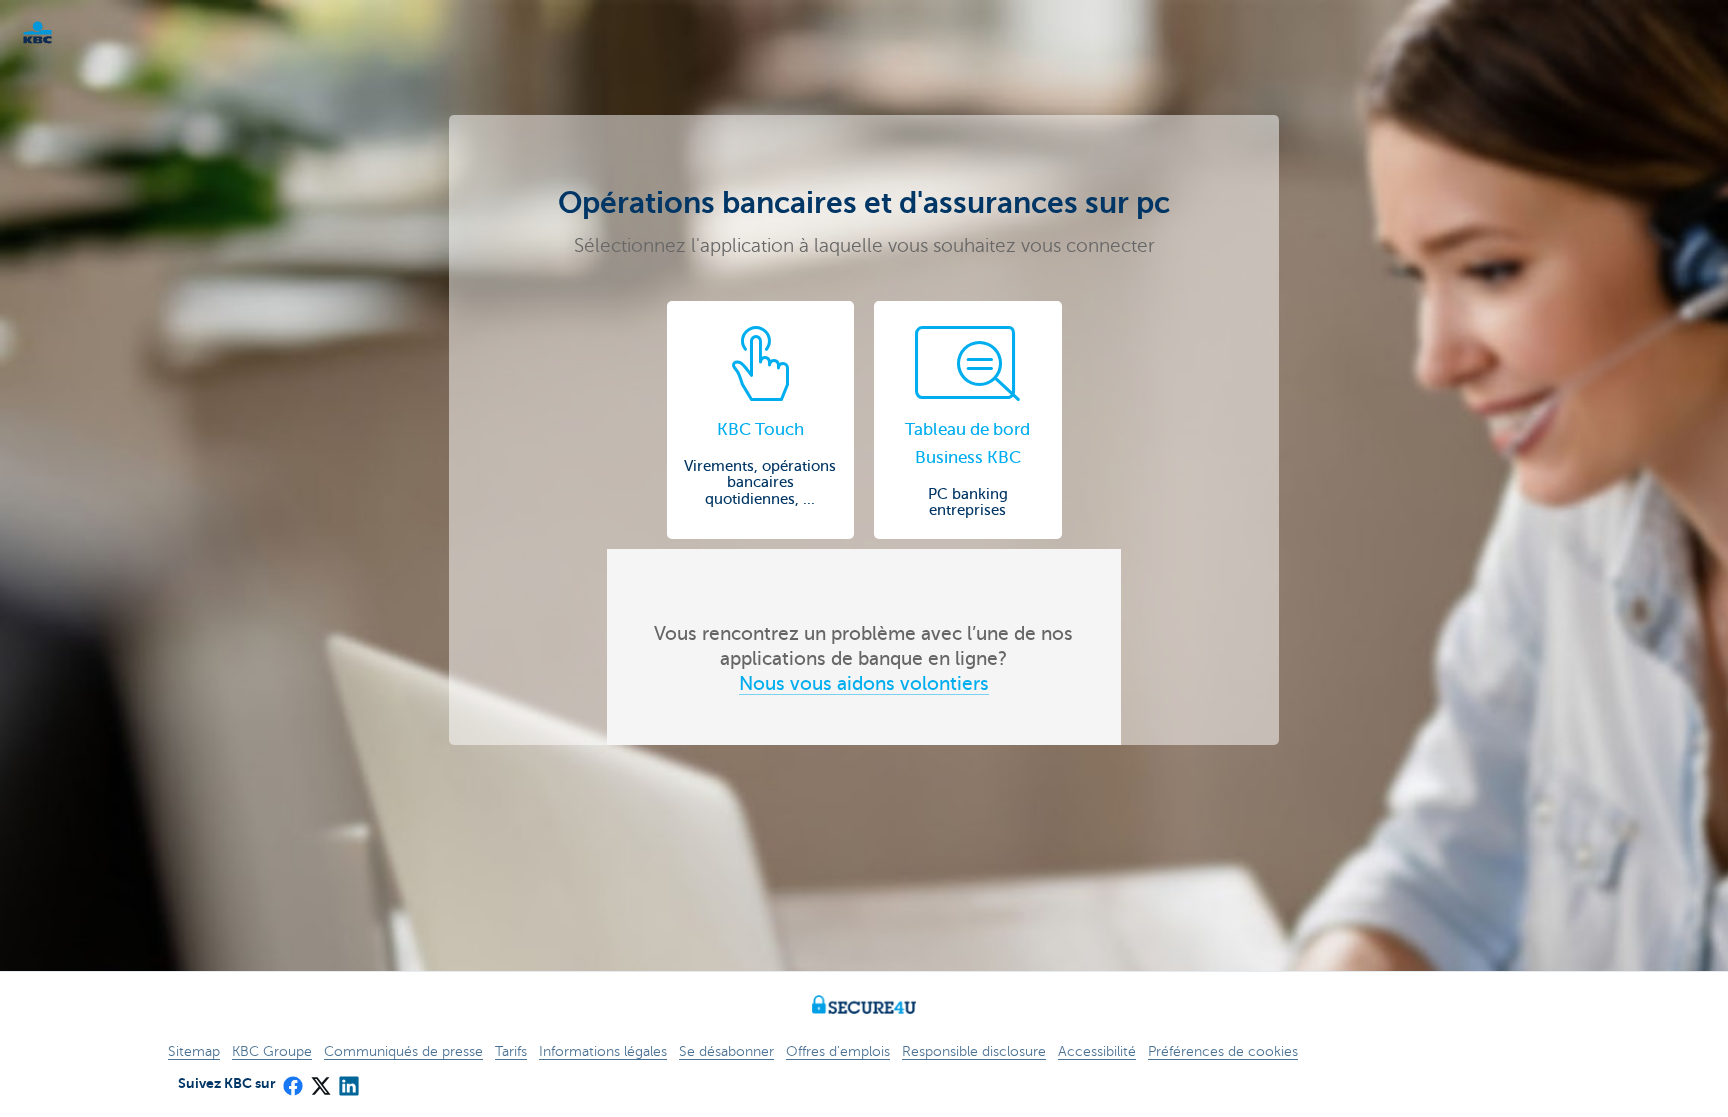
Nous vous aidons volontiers (864, 683)
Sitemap (194, 1051)
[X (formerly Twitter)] (320, 1080)
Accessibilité (1097, 1051)
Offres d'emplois (838, 1051)
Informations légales (603, 1051)
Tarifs (511, 1051)
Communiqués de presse (403, 1051)
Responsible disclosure (974, 1051)
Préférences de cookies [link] (1223, 1051)
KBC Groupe (272, 1051)
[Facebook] (292, 1080)
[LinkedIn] (348, 1080)
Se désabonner (726, 1051)
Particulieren (70, 32)
